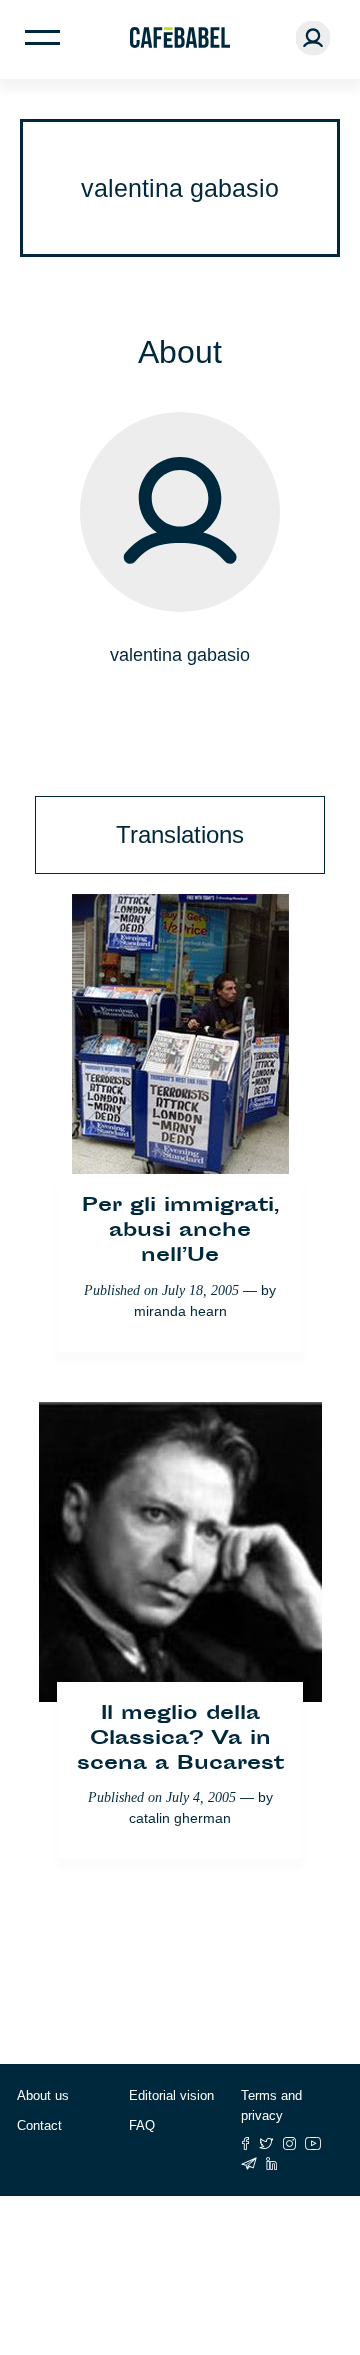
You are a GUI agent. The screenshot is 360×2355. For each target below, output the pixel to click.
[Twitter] (266, 2143)
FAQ (142, 2125)
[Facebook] (245, 2143)
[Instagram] (289, 2143)
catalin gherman (180, 1818)
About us (43, 2095)
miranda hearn (180, 1311)
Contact (39, 2125)
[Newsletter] (249, 2163)
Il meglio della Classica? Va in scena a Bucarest (180, 1739)
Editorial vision (171, 2095)
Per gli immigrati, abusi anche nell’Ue (180, 1231)
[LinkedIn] (272, 2163)
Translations (180, 834)
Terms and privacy (271, 2105)
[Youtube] (313, 2143)
